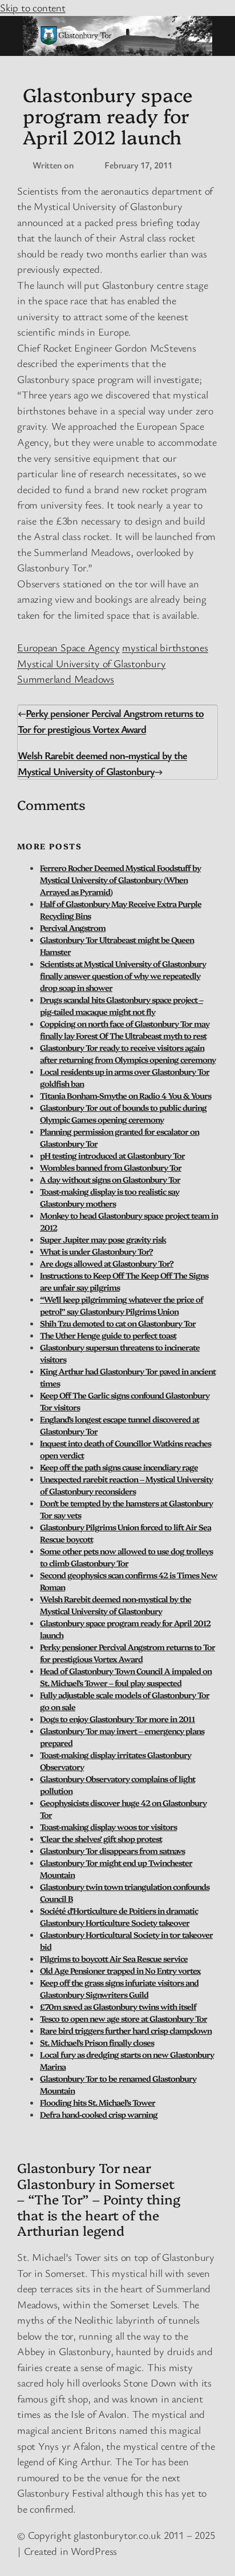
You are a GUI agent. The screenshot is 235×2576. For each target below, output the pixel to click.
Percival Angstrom (73, 928)
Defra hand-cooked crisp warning (99, 2114)
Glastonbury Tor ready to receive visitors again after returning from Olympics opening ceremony (128, 1053)
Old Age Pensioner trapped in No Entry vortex (120, 1970)
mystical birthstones (165, 647)
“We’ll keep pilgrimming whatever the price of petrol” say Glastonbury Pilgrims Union (121, 1305)
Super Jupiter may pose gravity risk (103, 1239)
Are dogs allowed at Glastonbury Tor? (107, 1263)
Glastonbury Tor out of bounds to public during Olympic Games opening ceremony (123, 1113)
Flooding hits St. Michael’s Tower (98, 2102)
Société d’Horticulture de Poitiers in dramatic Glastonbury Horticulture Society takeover (119, 1916)
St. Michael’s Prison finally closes (97, 2042)
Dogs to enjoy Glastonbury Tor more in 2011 (117, 1719)
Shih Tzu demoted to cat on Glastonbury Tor (118, 1323)
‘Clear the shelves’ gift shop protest (101, 1839)
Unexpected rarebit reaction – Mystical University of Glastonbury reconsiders (126, 1485)
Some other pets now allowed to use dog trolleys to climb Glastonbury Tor (126, 1557)
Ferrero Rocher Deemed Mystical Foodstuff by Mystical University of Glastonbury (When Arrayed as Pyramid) (120, 880)
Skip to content (33, 7)
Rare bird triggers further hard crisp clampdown (126, 2030)
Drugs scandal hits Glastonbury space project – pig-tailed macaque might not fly (121, 1005)
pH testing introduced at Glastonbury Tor (112, 1155)
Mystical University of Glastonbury (92, 663)
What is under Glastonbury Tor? (96, 1251)
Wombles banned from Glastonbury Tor (111, 1167)
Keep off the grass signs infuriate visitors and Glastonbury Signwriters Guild (119, 1988)
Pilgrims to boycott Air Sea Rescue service (114, 1958)
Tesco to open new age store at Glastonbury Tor (123, 2018)
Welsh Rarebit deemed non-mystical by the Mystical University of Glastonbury (116, 1605)
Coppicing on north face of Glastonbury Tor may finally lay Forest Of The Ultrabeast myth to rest (125, 1029)
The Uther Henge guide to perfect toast (108, 1335)
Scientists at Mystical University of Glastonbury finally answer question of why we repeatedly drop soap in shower (123, 975)
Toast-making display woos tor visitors (108, 1827)
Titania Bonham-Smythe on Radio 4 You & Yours (125, 1095)
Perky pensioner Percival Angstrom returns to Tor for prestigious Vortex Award (127, 1653)
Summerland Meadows (66, 679)
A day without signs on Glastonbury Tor (110, 1179)
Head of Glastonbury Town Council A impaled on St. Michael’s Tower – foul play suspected (126, 1677)
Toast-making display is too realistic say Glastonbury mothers (110, 1197)
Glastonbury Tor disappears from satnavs (112, 1851)
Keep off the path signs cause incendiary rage (119, 1467)
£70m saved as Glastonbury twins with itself (118, 2006)
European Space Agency (68, 647)
